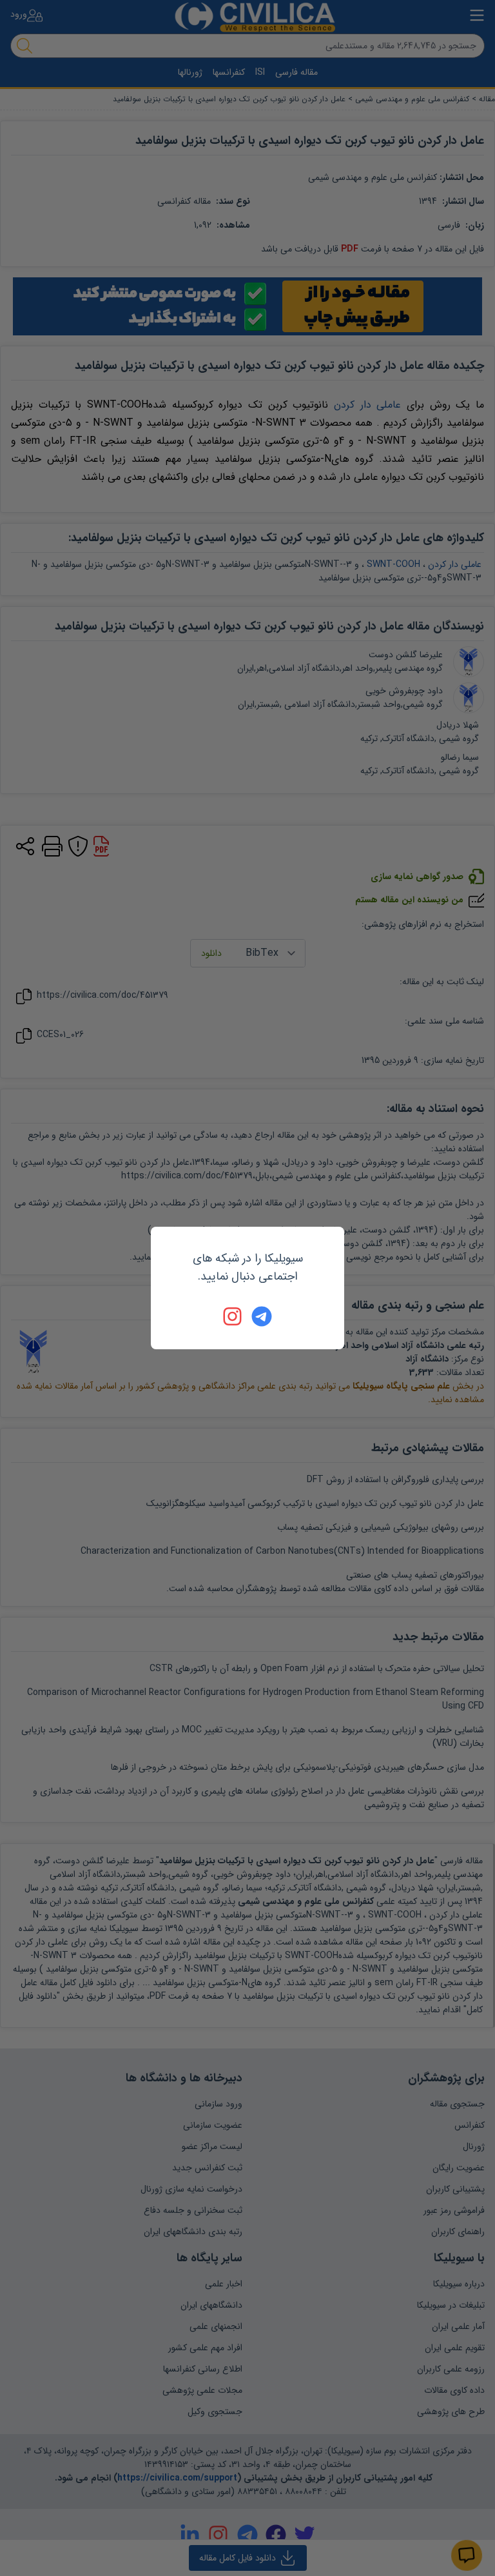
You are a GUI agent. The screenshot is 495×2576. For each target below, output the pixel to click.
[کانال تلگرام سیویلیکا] (262, 1316)
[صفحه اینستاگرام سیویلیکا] (233, 1316)
